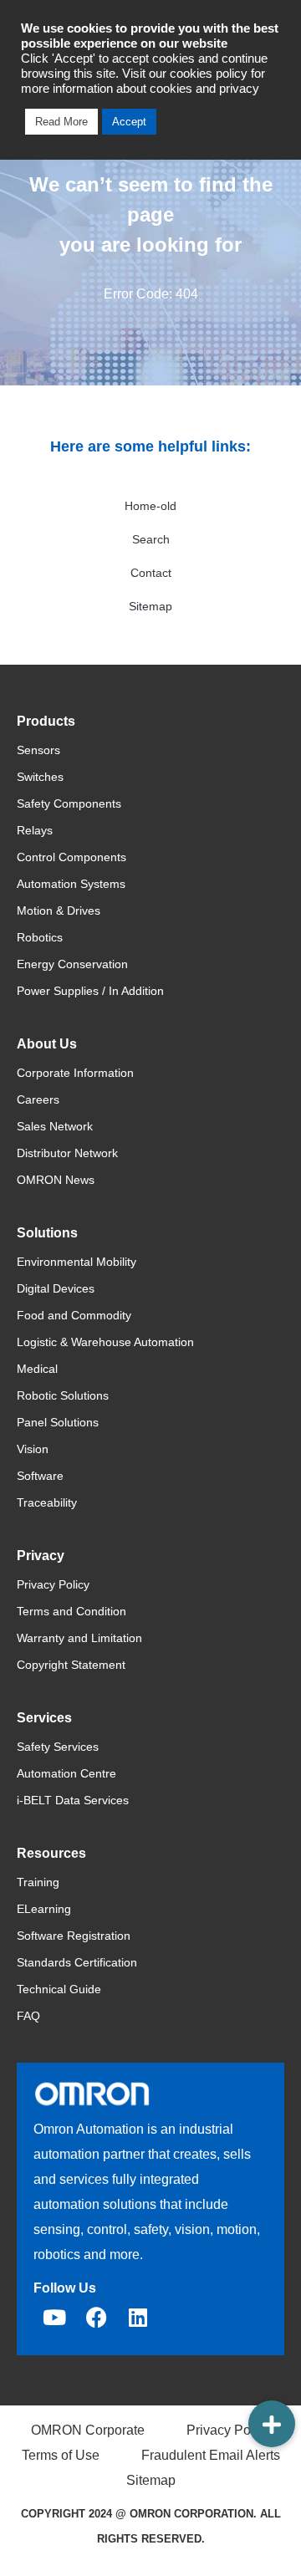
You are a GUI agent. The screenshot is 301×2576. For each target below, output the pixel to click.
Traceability (47, 1502)
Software (40, 1476)
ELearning (44, 1909)
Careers (38, 1099)
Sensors (38, 750)
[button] (272, 2424)
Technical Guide (59, 1989)
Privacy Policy (53, 1584)
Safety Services (58, 1747)
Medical (37, 1369)
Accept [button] (129, 122)
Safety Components (69, 803)
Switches (40, 777)
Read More (61, 122)
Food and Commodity (74, 1315)
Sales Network (55, 1126)
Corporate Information (75, 1073)
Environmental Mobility (77, 1262)
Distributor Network (67, 1153)
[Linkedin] (138, 2318)
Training (38, 1882)
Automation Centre (66, 1773)
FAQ (28, 2016)
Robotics (40, 937)
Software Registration (74, 1936)
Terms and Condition (71, 1611)
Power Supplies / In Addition (90, 991)
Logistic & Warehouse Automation (105, 1342)
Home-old (150, 506)
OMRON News (56, 1180)
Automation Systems (71, 884)
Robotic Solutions (63, 1395)
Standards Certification (77, 1962)
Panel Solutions (58, 1422)
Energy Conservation (72, 964)
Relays (35, 830)
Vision (33, 1449)
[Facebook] (96, 2318)
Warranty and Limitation (79, 1638)
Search (151, 539)
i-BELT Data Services (73, 1800)
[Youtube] (54, 2318)
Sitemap (150, 606)
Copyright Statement (71, 1665)
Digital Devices (56, 1288)
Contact (151, 573)
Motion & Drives (59, 911)
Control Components (71, 857)
